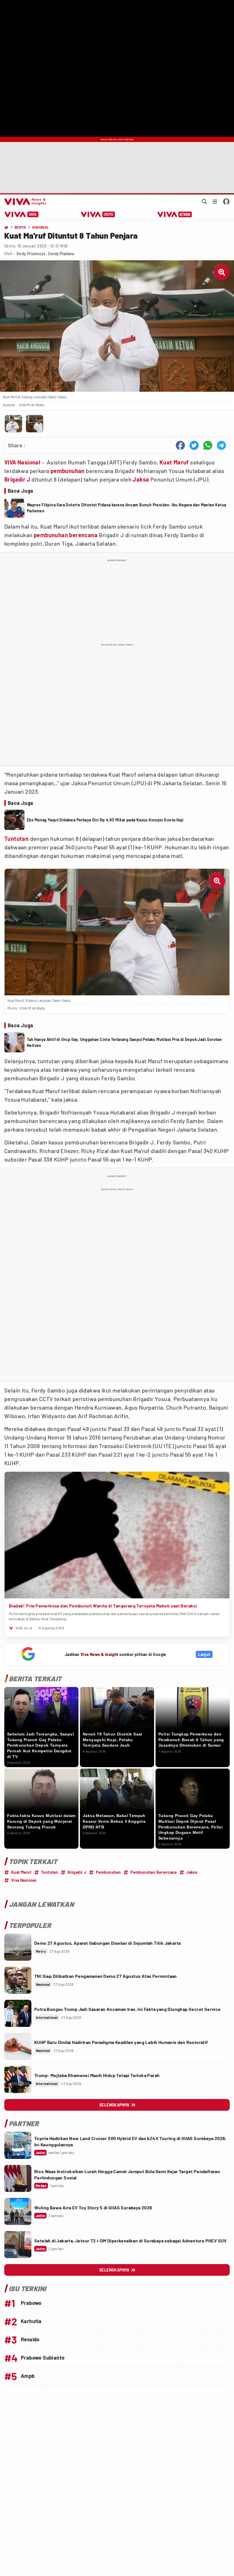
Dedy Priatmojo (31, 254)
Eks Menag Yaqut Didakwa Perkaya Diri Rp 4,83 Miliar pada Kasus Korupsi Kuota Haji (105, 820)
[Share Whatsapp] (208, 445)
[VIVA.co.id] (24, 202)
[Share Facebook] (180, 445)
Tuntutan (16, 839)
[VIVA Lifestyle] (98, 214)
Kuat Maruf (174, 462)
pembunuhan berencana (66, 535)
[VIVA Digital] (22, 214)
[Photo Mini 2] (35, 424)
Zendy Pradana (61, 254)
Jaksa (141, 479)
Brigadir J (17, 479)
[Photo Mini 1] (13, 424)
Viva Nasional (24, 1880)
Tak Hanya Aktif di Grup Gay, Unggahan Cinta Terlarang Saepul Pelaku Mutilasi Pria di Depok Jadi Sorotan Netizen (124, 1042)
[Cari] (204, 202)
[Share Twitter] (194, 445)
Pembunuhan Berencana (154, 1872)
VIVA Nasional (22, 462)
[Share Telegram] (221, 445)
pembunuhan (68, 471)
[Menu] (215, 202)
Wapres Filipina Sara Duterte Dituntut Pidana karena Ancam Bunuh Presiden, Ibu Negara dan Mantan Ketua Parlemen (126, 508)
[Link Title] (18, 1947)
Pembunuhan (108, 1872)
